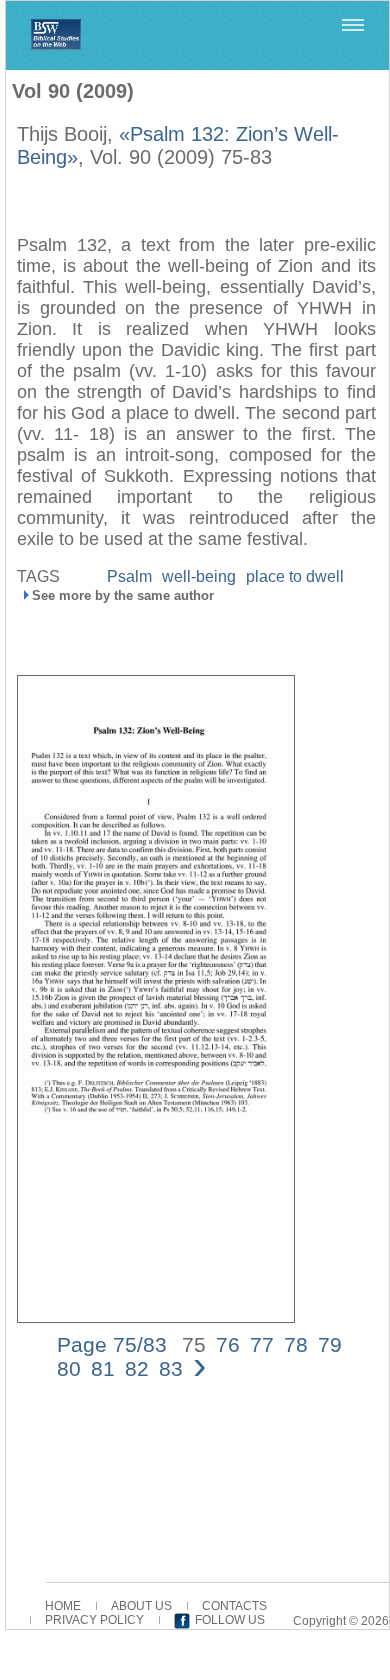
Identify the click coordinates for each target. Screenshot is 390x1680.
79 (330, 1344)
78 (296, 1344)
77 (262, 1344)
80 (69, 1368)
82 (137, 1368)
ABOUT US (141, 1606)
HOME (63, 1606)
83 (171, 1368)
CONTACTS (234, 1606)
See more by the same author (123, 595)
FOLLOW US (230, 1620)
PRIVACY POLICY (94, 1620)
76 (228, 1344)
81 (103, 1368)
